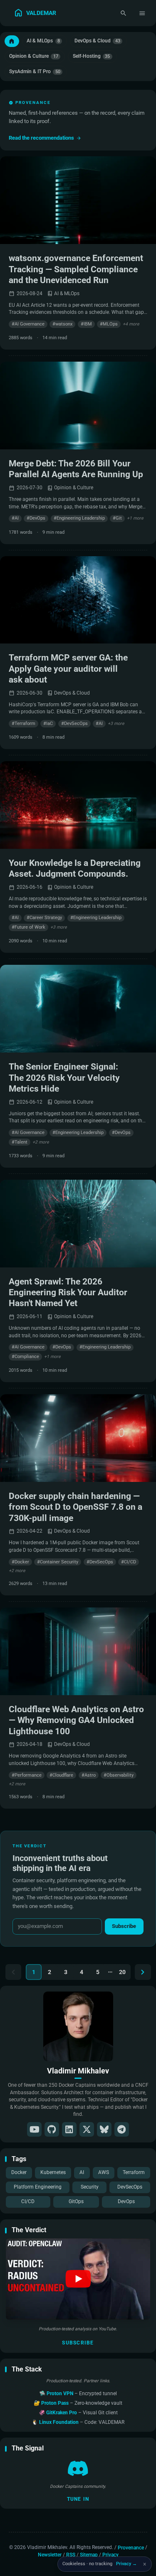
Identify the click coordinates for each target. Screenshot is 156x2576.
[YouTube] (34, 2129)
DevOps (126, 2201)
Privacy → (126, 2564)
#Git (117, 518)
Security (90, 2187)
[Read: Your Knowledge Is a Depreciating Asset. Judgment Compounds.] (78, 805)
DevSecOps (130, 2187)
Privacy (110, 2555)
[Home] (12, 41)
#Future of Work (28, 927)
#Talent (20, 1142)
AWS (104, 2172)
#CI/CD (129, 1562)
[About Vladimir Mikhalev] (78, 2026)
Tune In (78, 2499)
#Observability (119, 1775)
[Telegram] (122, 2129)
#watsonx (62, 324)
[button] (78, 2279)
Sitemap (89, 2555)
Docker (19, 2172)
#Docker (20, 1562)
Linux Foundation (59, 2422)
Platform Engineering (38, 2187)
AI (82, 2172)
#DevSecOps (74, 723)
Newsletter (50, 2555)
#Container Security (58, 1562)
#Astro (89, 1775)
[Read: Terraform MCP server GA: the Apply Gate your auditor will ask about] (78, 600)
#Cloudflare (61, 1775)
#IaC (48, 723)
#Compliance (25, 1357)
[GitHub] (52, 2129)
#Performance (27, 1775)
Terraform (134, 2172)
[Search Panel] (123, 13)
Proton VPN (61, 2394)
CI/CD (28, 2201)
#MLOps (109, 324)
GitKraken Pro (62, 2413)
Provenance (131, 2547)
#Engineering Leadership (79, 518)
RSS (71, 2555)
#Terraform (24, 723)
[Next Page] (143, 1972)
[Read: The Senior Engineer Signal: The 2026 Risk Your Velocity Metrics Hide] (78, 1009)
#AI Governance (28, 324)
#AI (15, 518)
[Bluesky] (104, 2129)
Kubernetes (53, 2172)
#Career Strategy (44, 918)
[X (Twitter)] (87, 2129)
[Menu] (142, 13)
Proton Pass (56, 2403)
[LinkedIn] (69, 2129)
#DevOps (36, 518)
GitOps (76, 2201)
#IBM (86, 324)
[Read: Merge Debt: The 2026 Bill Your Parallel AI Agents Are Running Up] (78, 406)
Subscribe (78, 2343)
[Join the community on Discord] (78, 2468)
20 (122, 1972)
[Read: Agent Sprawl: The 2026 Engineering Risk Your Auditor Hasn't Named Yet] (78, 1224)
